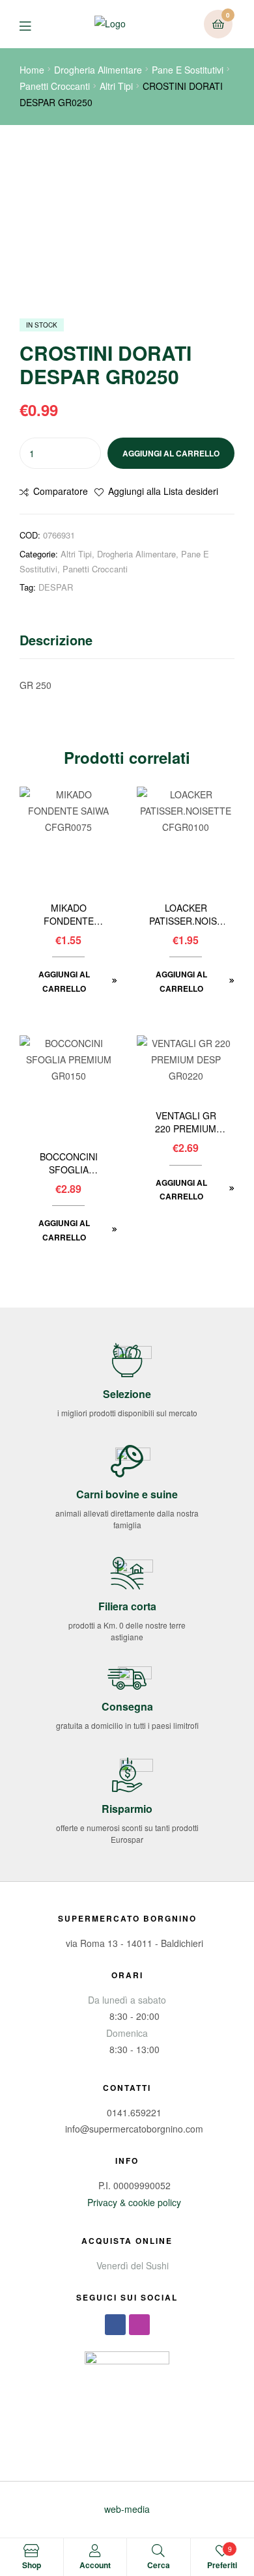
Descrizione (56, 640)
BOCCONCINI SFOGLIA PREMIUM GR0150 (69, 1164)
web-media (127, 2509)
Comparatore (61, 491)
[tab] (127, 643)
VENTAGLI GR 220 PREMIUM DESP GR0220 (186, 1123)
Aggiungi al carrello (171, 453)
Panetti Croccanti (55, 86)
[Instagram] (139, 2325)
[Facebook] (115, 2325)
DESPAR (56, 587)
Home (32, 70)
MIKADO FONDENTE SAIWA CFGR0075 (69, 915)
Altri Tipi (116, 86)
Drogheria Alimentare (98, 70)
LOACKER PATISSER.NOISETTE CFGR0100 (186, 915)
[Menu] (35, 24)
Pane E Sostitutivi (188, 70)
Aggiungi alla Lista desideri (163, 491)
